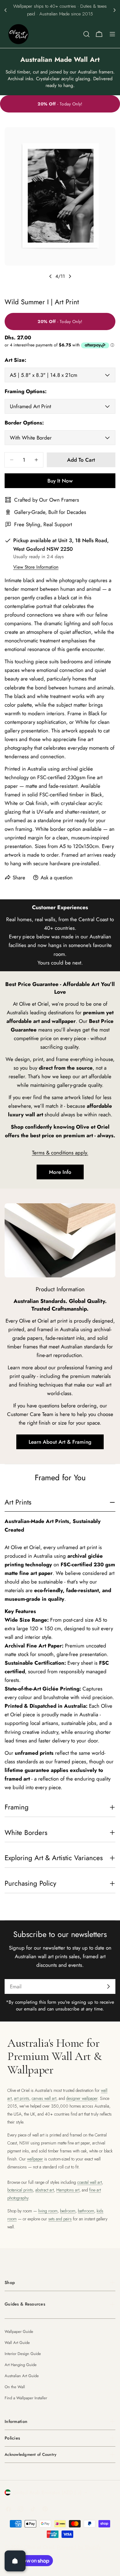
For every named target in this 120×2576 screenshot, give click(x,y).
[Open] (15, 2561)
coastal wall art (90, 2182)
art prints (22, 2098)
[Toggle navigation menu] (112, 34)
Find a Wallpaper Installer (26, 2398)
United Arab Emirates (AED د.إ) (47, 2492)
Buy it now (60, 481)
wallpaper (35, 2159)
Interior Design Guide (23, 2354)
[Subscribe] (108, 1986)
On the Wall (15, 2387)
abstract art (45, 2190)
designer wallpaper (82, 2098)
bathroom (86, 2211)
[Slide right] (70, 276)
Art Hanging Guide (21, 2365)
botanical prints (20, 2190)
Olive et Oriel (39, 2547)
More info (60, 1172)
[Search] (86, 34)
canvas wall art (44, 2098)
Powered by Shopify (79, 2547)
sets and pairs (60, 2219)
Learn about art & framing (60, 1442)
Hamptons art (68, 2190)
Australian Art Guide (22, 2376)
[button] (6, 10)
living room (48, 2211)
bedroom (68, 2211)
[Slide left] (50, 276)
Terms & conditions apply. (60, 1153)
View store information (36, 567)
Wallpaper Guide (19, 2331)
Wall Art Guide (17, 2343)
